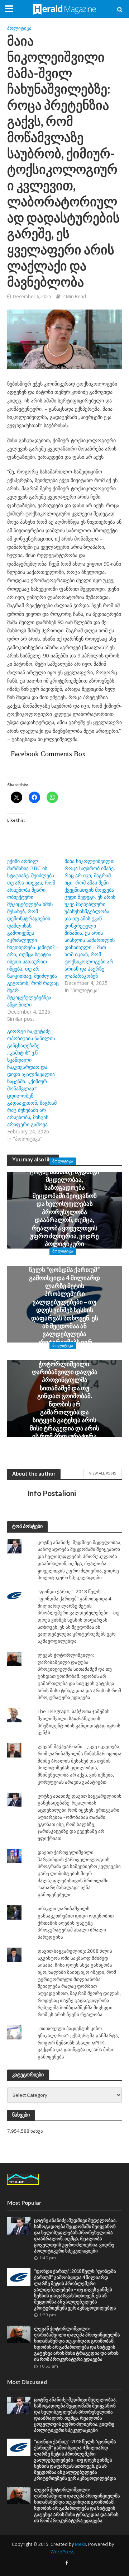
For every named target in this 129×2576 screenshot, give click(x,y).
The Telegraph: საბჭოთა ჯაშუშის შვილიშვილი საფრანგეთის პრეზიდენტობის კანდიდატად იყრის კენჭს (79, 1722)
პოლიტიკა (19, 28)
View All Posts (103, 1473)
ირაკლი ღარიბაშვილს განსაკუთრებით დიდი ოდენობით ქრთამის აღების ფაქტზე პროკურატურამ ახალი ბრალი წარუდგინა (76, 1923)
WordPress (62, 2552)
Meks (80, 2544)
